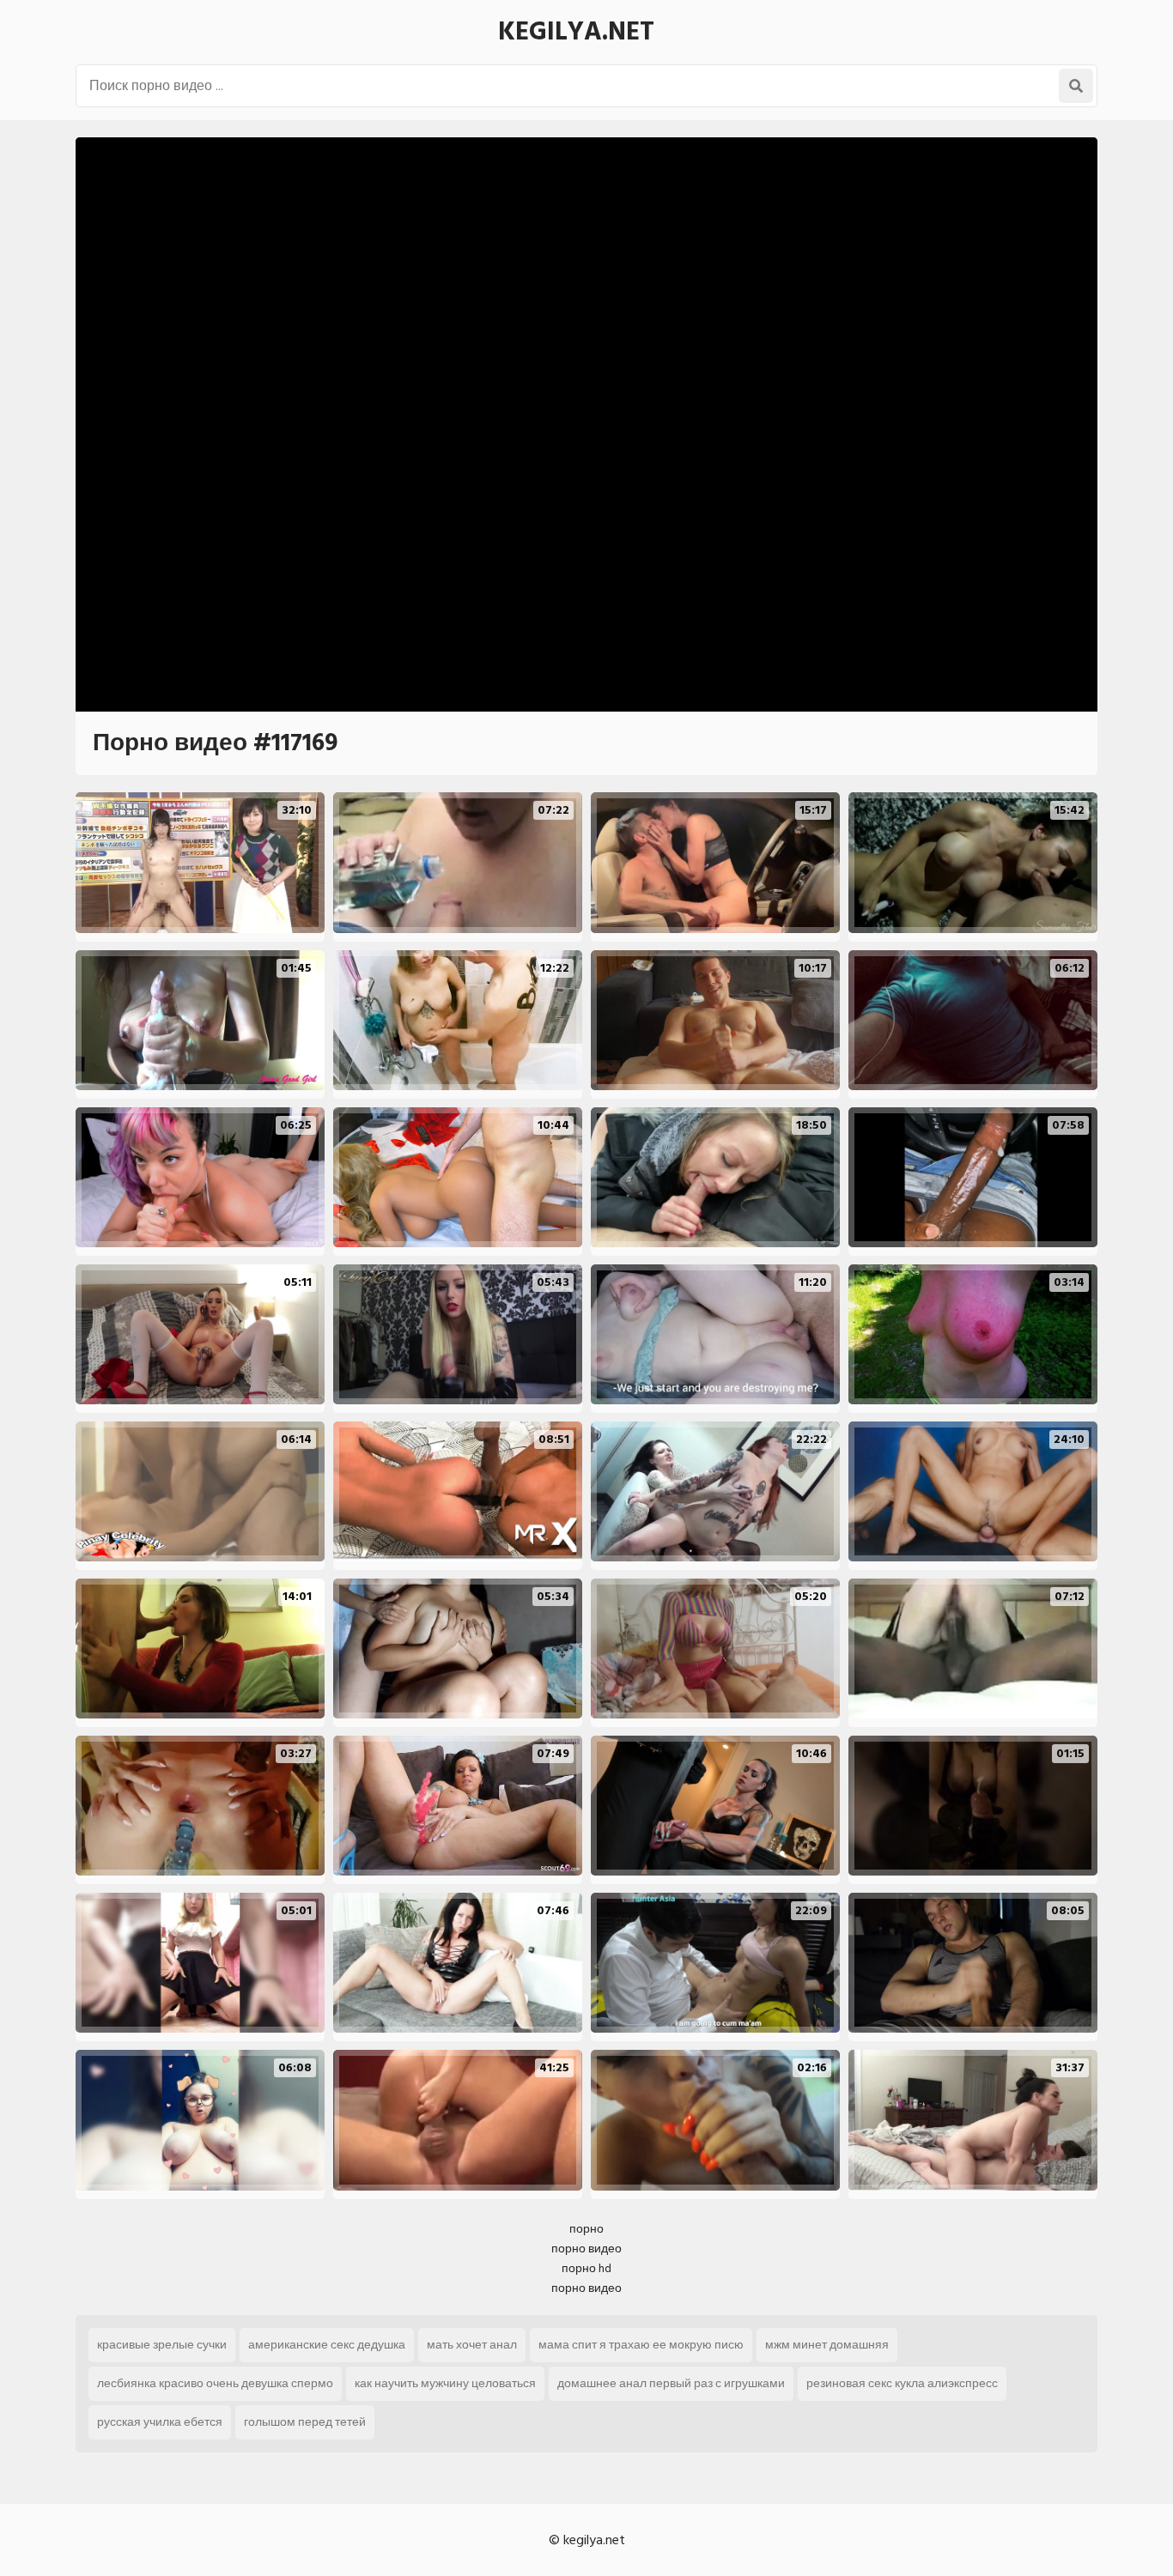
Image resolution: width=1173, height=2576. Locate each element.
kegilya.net (576, 32)
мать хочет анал (472, 2345)
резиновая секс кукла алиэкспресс (902, 2383)
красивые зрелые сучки (162, 2345)
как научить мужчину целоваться (445, 2383)
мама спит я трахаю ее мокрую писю (641, 2345)
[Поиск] (1076, 86)
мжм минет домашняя (827, 2345)
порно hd (586, 2268)
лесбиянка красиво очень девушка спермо (215, 2383)
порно (586, 2229)
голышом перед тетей (305, 2422)
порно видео (586, 2249)
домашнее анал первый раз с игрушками (671, 2383)
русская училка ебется (160, 2422)
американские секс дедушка (327, 2345)
